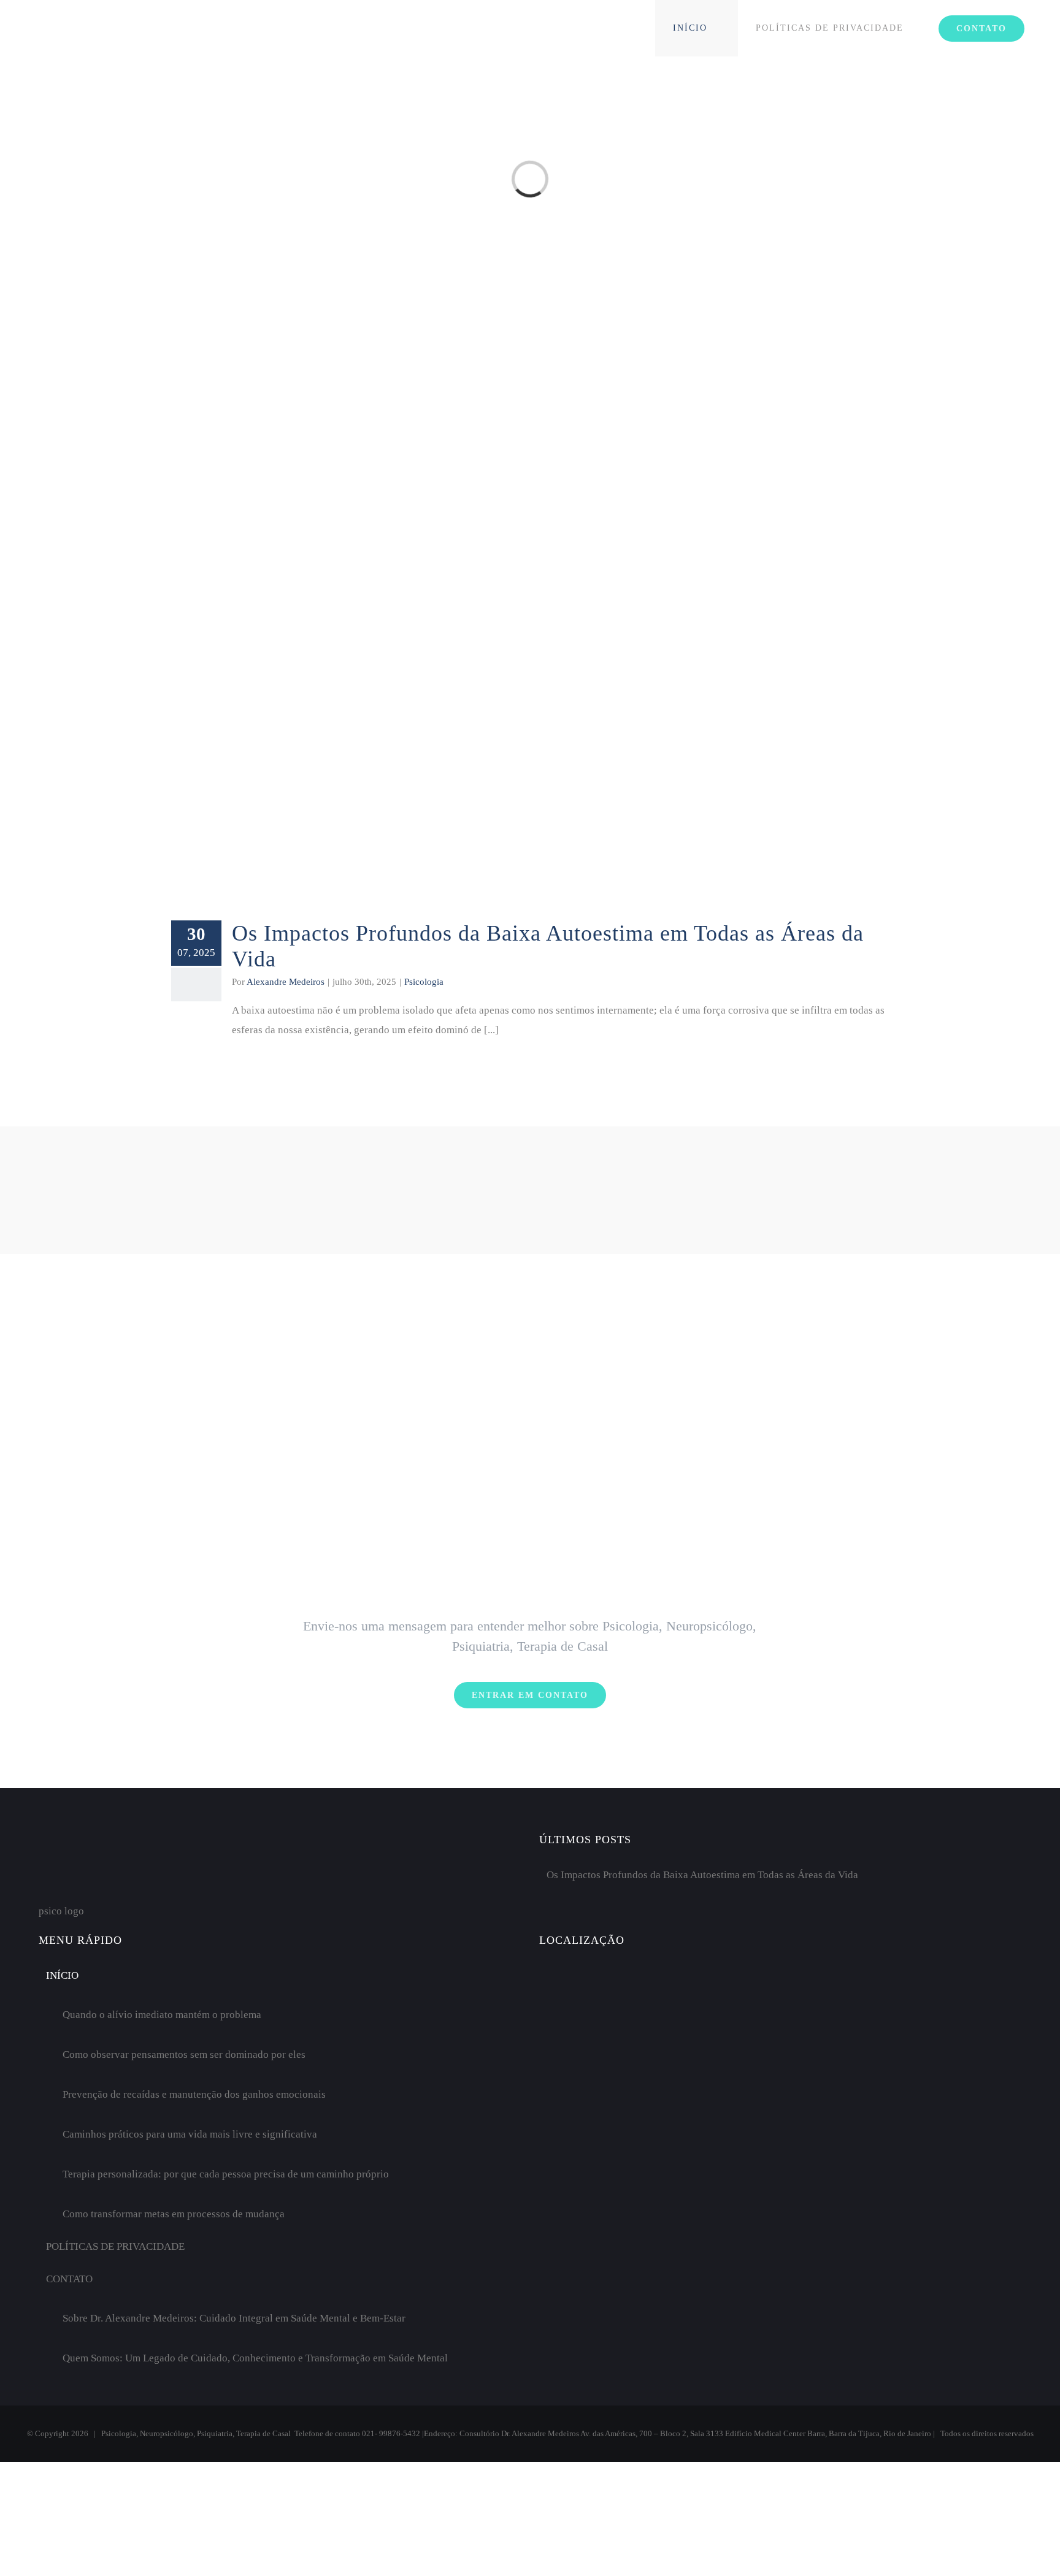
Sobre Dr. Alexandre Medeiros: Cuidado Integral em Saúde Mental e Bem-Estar (234, 2318)
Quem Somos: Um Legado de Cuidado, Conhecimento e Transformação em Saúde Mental (255, 2358)
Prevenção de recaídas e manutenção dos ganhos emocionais (194, 2094)
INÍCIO (62, 1975)
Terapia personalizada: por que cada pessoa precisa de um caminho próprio (226, 2174)
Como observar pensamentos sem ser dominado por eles (184, 2054)
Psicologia (424, 982)
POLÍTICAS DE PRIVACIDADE (115, 2246)
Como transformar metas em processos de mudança (174, 2214)
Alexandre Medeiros (286, 982)
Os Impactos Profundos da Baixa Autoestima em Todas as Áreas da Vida (702, 1875)
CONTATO (69, 2279)
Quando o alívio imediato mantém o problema (162, 2015)
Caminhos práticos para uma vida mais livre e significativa (190, 2134)
